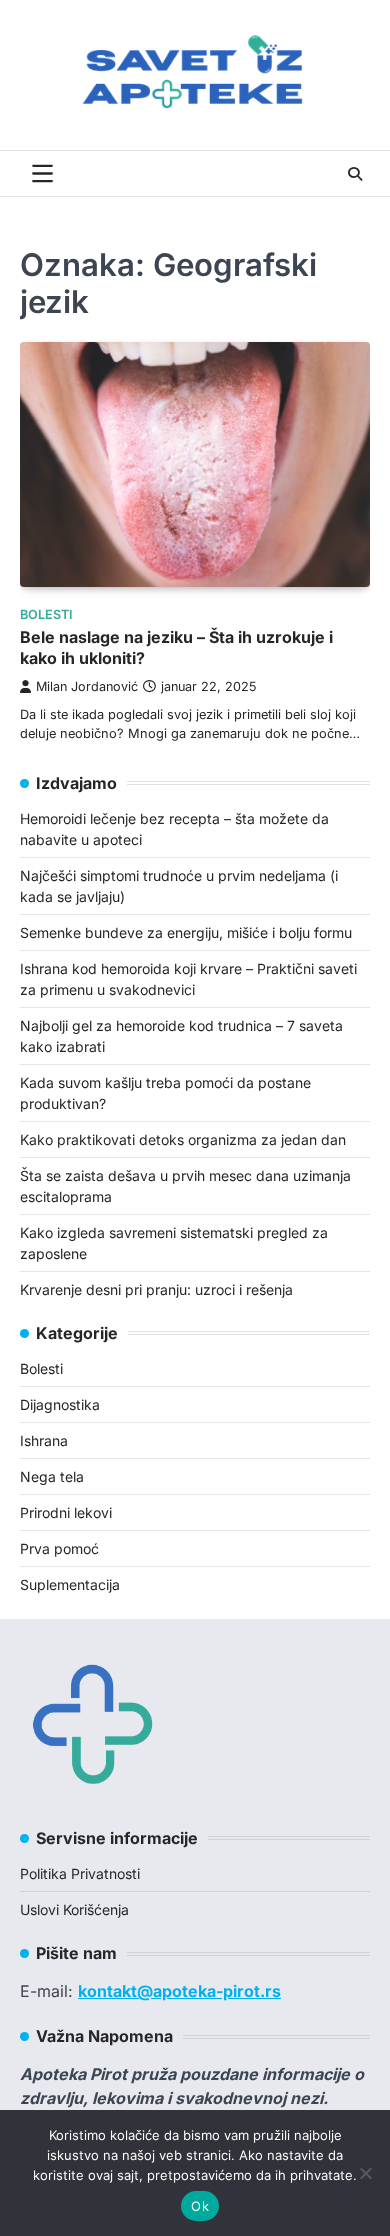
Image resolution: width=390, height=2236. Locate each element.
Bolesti (46, 614)
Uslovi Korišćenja (74, 1909)
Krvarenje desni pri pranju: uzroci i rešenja (156, 1289)
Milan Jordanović (87, 686)
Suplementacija (70, 1584)
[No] (365, 2173)
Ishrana (44, 1440)
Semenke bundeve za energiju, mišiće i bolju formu (186, 932)
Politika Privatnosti (80, 1873)
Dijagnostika (60, 1404)
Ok (200, 2206)
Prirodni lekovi (66, 1512)
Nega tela (52, 1476)
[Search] (355, 174)
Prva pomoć (59, 1548)
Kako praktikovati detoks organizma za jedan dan (183, 1139)
